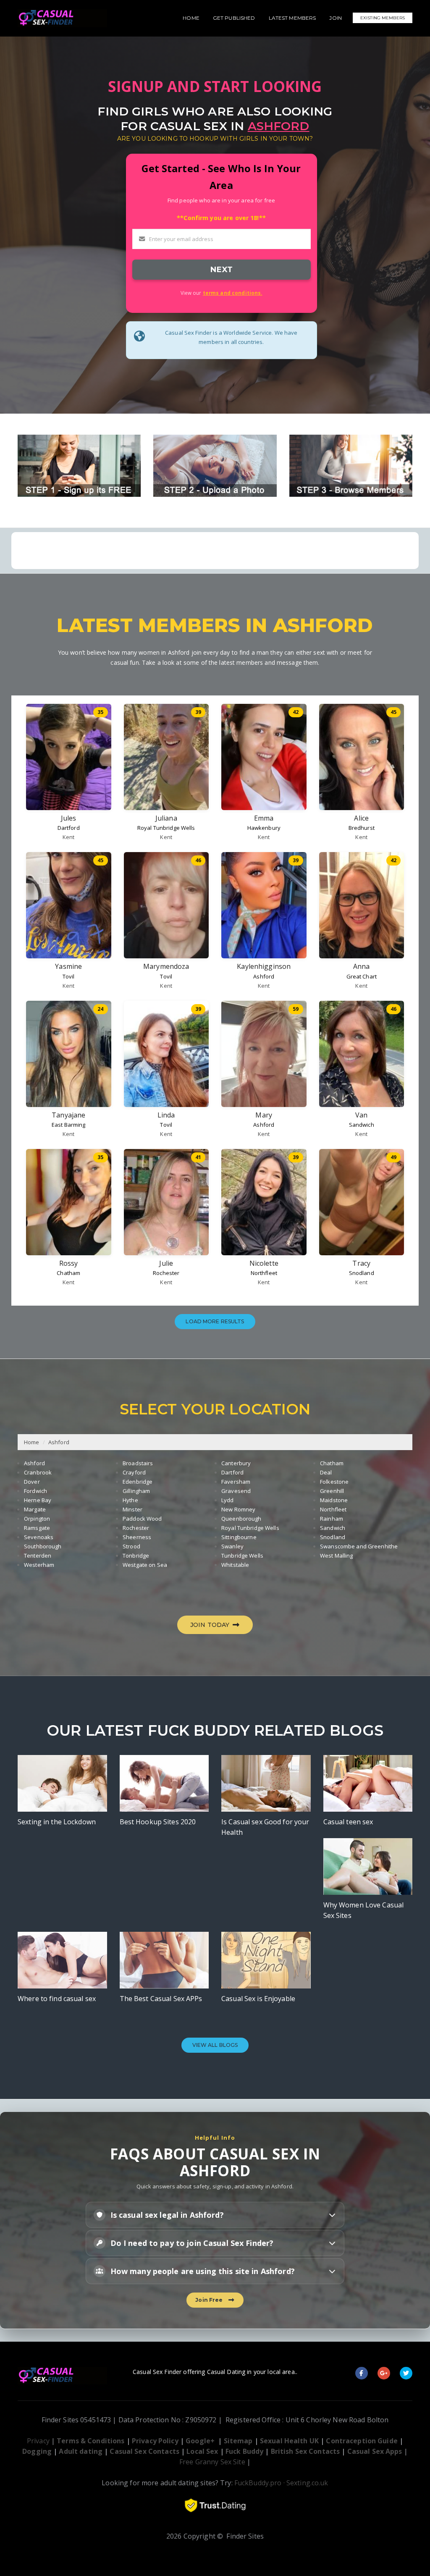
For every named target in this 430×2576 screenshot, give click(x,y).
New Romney (238, 1509)
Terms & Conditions (90, 2441)
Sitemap (238, 2441)
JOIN (336, 18)
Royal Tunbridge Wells (166, 828)
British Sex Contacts (305, 2451)
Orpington (37, 1519)
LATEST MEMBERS (292, 18)
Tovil (69, 976)
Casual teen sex (348, 1822)
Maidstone (334, 1500)
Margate (35, 1509)
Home (32, 1442)
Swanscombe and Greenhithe (359, 1546)
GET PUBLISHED (234, 18)
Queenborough (241, 1519)
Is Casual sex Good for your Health (265, 1827)
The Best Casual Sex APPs (161, 1999)
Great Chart (362, 976)
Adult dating (81, 2451)
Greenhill (332, 1491)
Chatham (68, 1273)
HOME (191, 18)
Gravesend (236, 1491)
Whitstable (235, 1565)
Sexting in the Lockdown (57, 1822)
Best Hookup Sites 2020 (158, 1822)
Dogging (37, 2451)
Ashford (264, 976)
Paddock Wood (142, 1519)
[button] (215, 2215)
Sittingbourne (239, 1537)
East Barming (69, 1125)
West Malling (337, 1556)
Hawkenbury (264, 828)
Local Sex (202, 2451)
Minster (132, 1509)
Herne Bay (38, 1500)
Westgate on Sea (145, 1565)
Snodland (362, 1273)
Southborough (43, 1546)
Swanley (232, 1546)
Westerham (39, 1565)
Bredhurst (362, 828)
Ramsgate (37, 1528)
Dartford (69, 828)
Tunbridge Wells (242, 1556)
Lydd (228, 1500)
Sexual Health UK (289, 2441)
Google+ (200, 2441)
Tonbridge (136, 1556)
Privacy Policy (155, 2441)
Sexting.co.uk (307, 2483)
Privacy (38, 2441)
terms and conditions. (233, 293)
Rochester (166, 1273)
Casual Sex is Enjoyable (258, 1999)
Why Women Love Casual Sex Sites (364, 1910)
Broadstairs (138, 1463)
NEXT (221, 269)
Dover (32, 1482)
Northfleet (264, 1273)
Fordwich (35, 1491)
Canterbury (236, 1463)
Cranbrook (38, 1472)
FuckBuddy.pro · (260, 2483)
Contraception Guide (362, 2441)
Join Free (210, 2300)
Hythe (130, 1500)
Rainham (332, 1519)
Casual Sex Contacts (144, 2451)
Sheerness (137, 1537)
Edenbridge (138, 1482)
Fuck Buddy (244, 2451)
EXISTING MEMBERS (383, 18)
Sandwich (362, 1125)
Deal (326, 1472)
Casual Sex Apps (375, 2451)
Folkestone (334, 1482)
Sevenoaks (39, 1537)
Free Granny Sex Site (212, 2462)
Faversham (236, 1482)
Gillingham (136, 1491)
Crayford (134, 1472)
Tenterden (38, 1556)
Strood (131, 1546)
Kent (69, 837)
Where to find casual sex (57, 1999)
